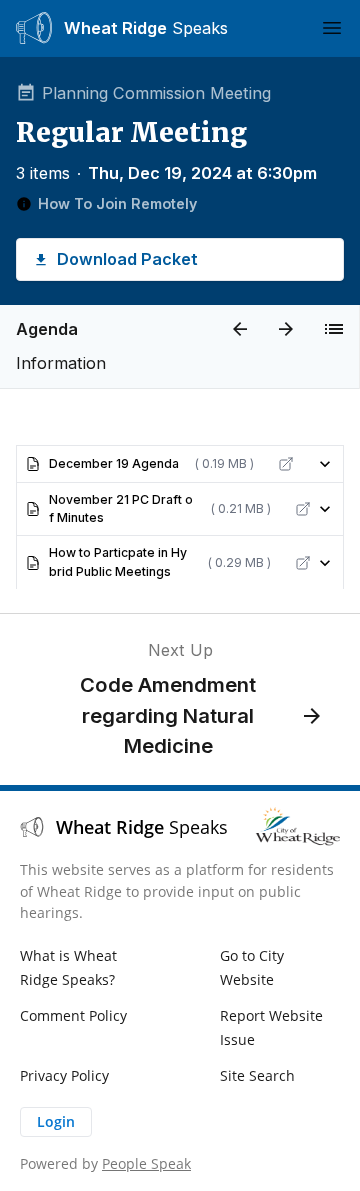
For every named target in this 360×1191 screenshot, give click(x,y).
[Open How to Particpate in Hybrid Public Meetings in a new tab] (303, 563)
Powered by (105, 1163)
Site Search (257, 1075)
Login (56, 1121)
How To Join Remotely (117, 203)
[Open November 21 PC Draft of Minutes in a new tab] (303, 509)
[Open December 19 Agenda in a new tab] (286, 464)
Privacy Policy (64, 1075)
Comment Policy (73, 1015)
